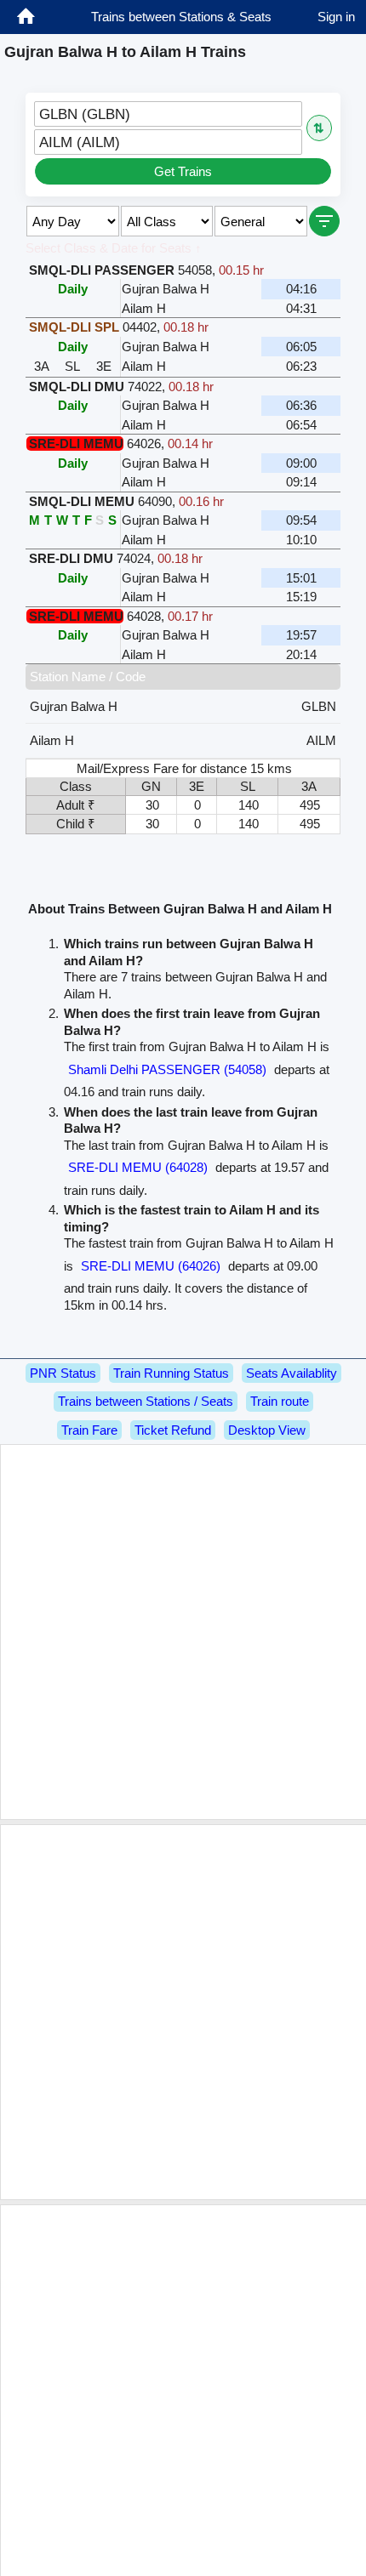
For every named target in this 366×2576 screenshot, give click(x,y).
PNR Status (63, 1373)
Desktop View (267, 1430)
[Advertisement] (183, 1632)
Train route (280, 1401)
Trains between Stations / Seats (146, 1401)
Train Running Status (171, 1373)
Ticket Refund (173, 1430)
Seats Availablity (292, 1373)
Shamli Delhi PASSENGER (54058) (167, 1069)
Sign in (336, 17)
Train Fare (89, 1430)
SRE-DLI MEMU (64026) (151, 1266)
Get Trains (183, 171)
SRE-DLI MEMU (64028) (138, 1167)
